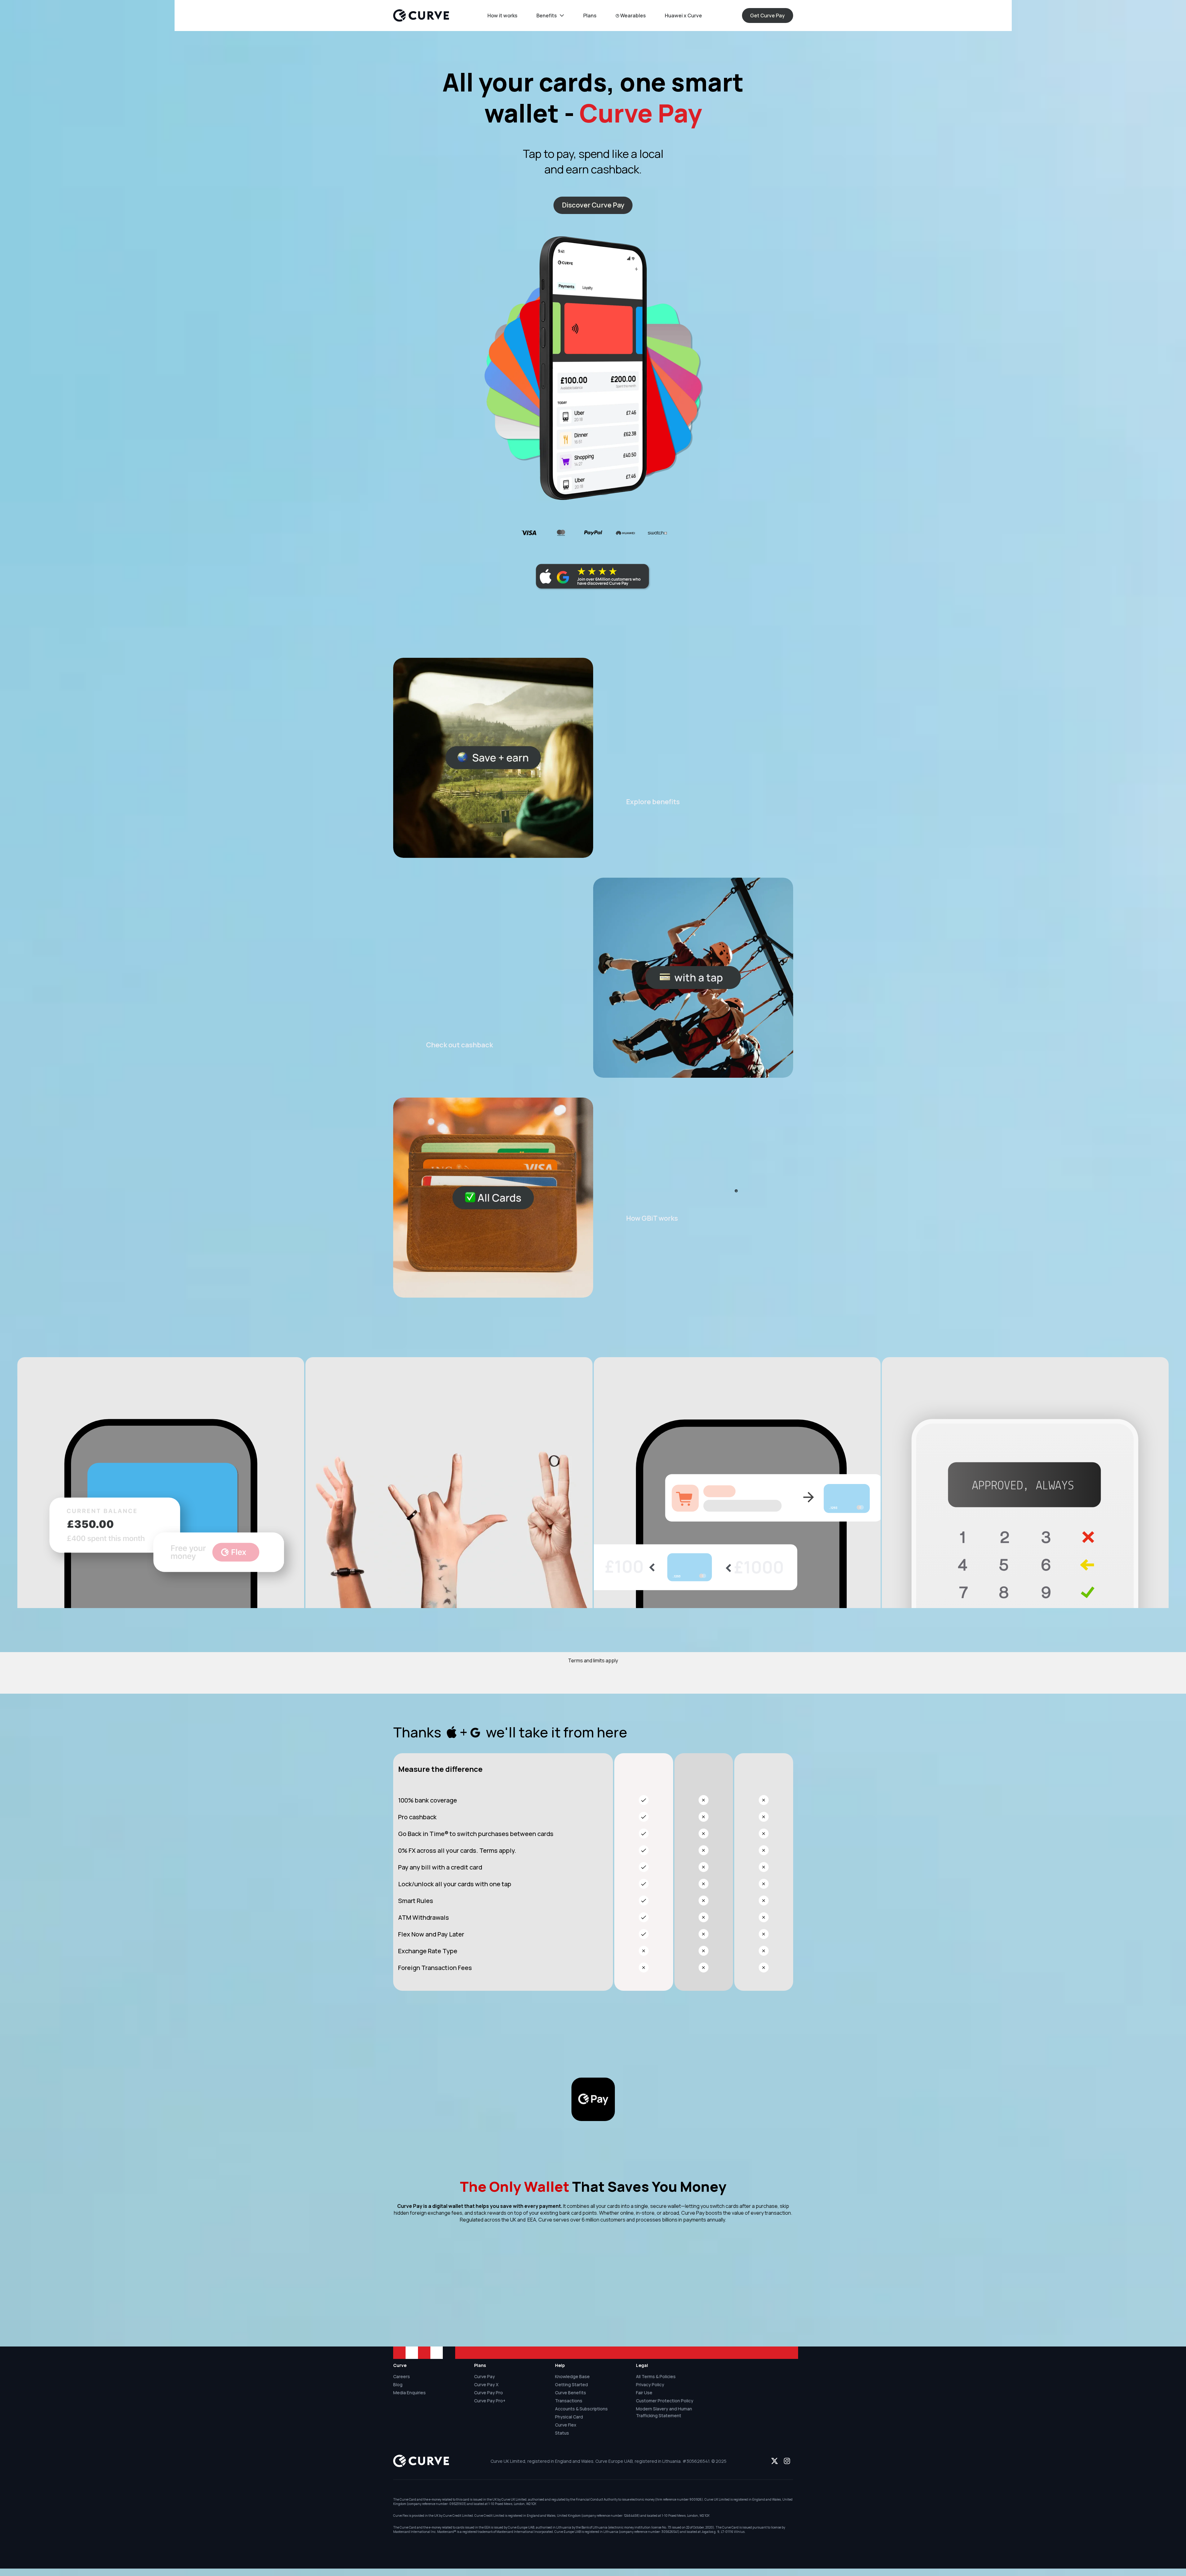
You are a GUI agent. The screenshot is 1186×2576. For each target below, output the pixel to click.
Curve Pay (484, 2376)
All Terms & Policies (656, 2376)
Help (560, 2365)
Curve (400, 2365)
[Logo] (421, 16)
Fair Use (644, 2393)
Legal (642, 2365)
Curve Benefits (571, 2393)
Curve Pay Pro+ (490, 2401)
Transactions (569, 2401)
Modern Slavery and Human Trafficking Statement (664, 2412)
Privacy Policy (650, 2384)
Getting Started (571, 2384)
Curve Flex (566, 2425)
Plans (480, 2365)
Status (562, 2433)
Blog (398, 2384)
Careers (402, 2376)
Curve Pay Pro (489, 2393)
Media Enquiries (409, 2393)
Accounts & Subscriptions (581, 2409)
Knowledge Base (572, 2376)
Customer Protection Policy (665, 2401)
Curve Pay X (486, 2384)
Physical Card (569, 2417)
